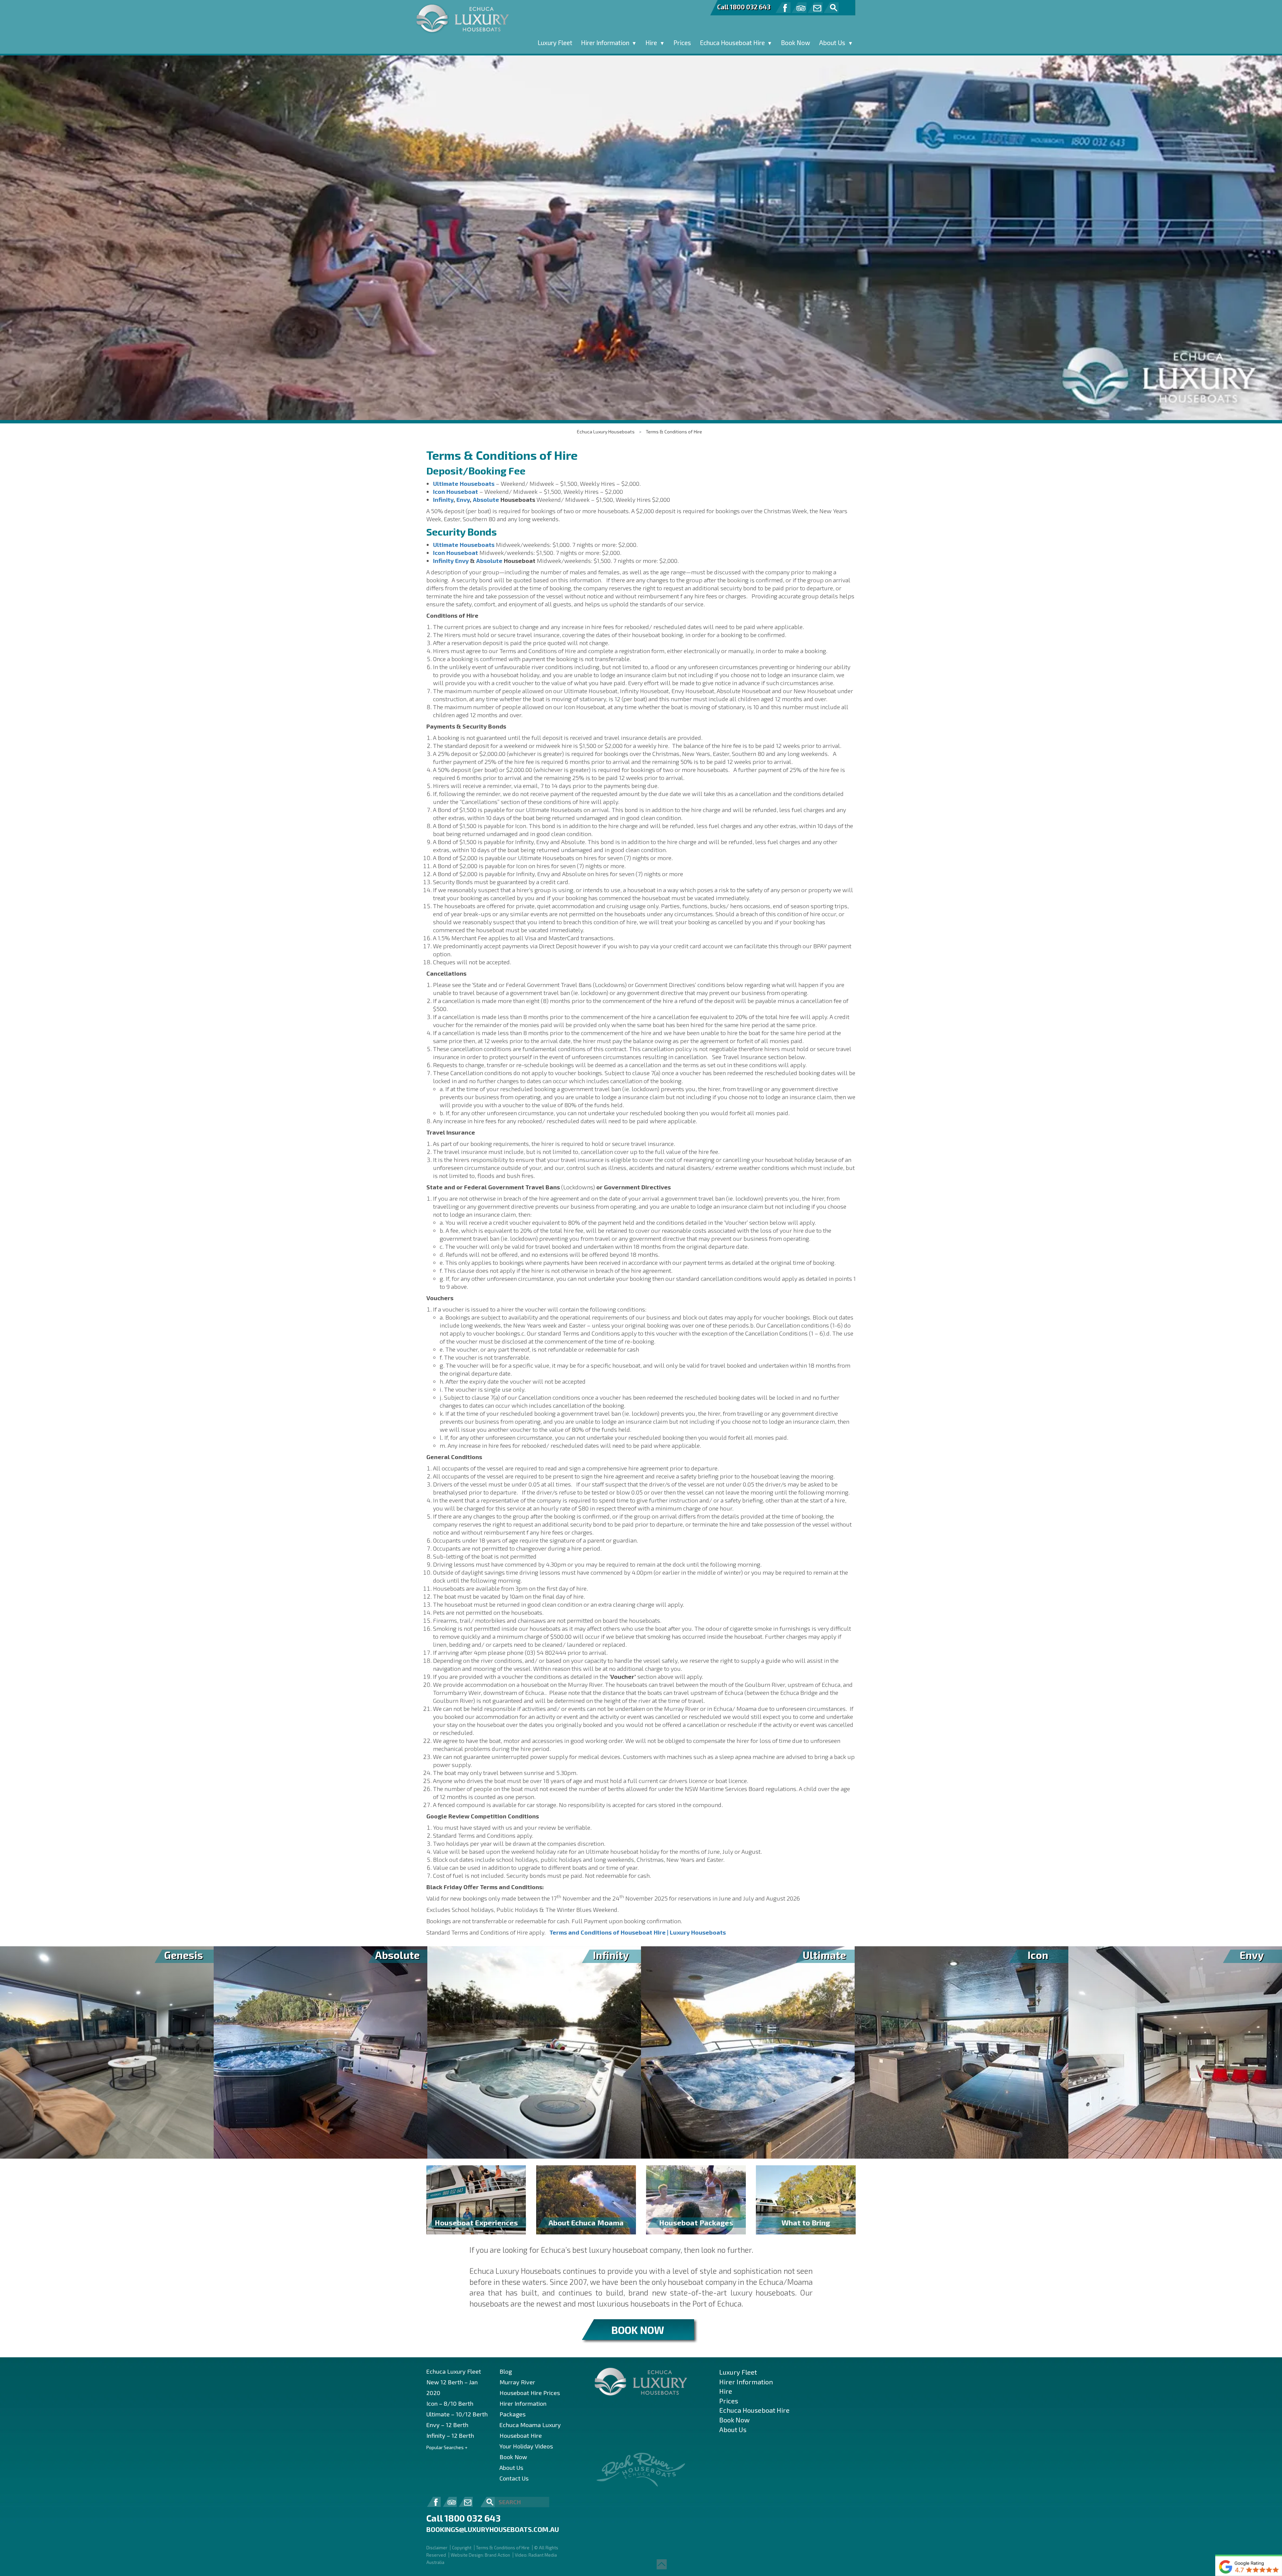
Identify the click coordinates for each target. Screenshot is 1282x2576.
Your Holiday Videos (526, 2446)
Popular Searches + (447, 2447)
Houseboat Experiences (476, 2222)
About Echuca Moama (586, 2222)
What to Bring (806, 2222)
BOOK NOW (638, 2330)
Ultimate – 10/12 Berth (457, 2414)
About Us (832, 43)
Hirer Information (605, 43)
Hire (651, 43)
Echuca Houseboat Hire (732, 43)
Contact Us (514, 2478)
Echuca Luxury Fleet (454, 2371)
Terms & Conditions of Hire (674, 432)
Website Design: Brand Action (480, 2555)
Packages (512, 2414)
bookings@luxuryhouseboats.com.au (493, 2529)
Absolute (486, 500)
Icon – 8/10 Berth (450, 2403)
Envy (463, 500)
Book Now (796, 43)
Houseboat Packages (696, 2222)
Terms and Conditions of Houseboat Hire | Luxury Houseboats (638, 1932)
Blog (506, 2371)
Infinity (443, 500)
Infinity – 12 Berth (450, 2435)
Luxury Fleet (555, 43)
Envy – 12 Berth (447, 2425)
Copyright (462, 2548)
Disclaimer (437, 2548)
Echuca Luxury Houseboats (606, 432)
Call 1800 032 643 (744, 7)
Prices (682, 43)
